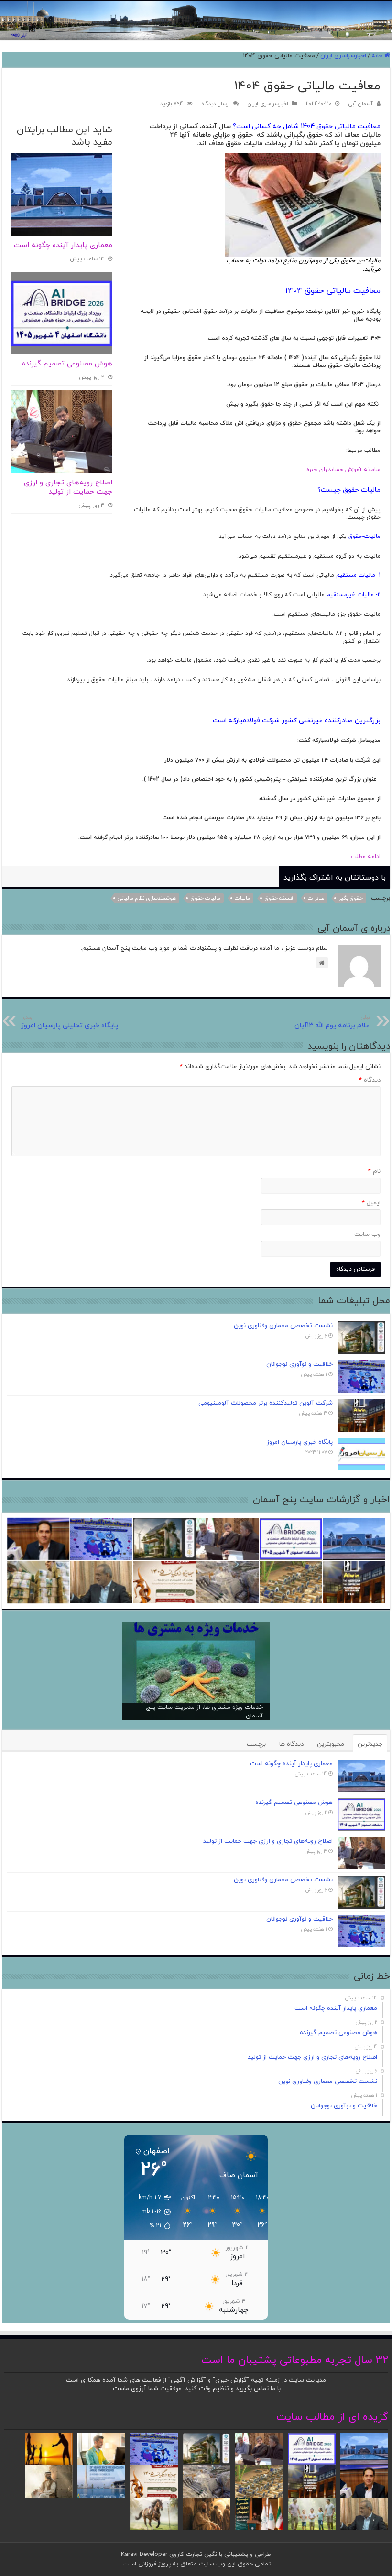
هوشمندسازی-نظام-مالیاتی (147, 898)
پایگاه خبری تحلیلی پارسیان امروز (70, 1022)
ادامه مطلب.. (359, 857)
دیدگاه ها (291, 1744)
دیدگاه (370, 1080)
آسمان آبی (361, 104)
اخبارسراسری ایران (343, 56)
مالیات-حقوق (205, 898)
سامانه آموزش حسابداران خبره (343, 470)
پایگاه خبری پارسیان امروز (300, 1442)
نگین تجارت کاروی (192, 2555)
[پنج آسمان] (196, 21)
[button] (150, 2212)
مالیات (242, 898)
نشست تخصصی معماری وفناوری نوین (283, 1326)
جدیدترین (370, 1744)
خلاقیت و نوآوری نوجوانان (299, 1364)
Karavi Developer (144, 2555)
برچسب (256, 1744)
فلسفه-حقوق (279, 898)
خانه (378, 56)
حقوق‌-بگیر (351, 898)
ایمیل (371, 1203)
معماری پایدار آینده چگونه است (63, 245)
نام (374, 1171)
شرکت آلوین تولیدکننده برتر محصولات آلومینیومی (266, 1403)
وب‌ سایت (367, 1234)
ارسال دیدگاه (215, 104)
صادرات (316, 898)
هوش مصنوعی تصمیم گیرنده (67, 364)
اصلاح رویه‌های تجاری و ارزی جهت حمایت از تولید (68, 488)
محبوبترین (331, 1744)
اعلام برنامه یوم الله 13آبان (333, 1022)
